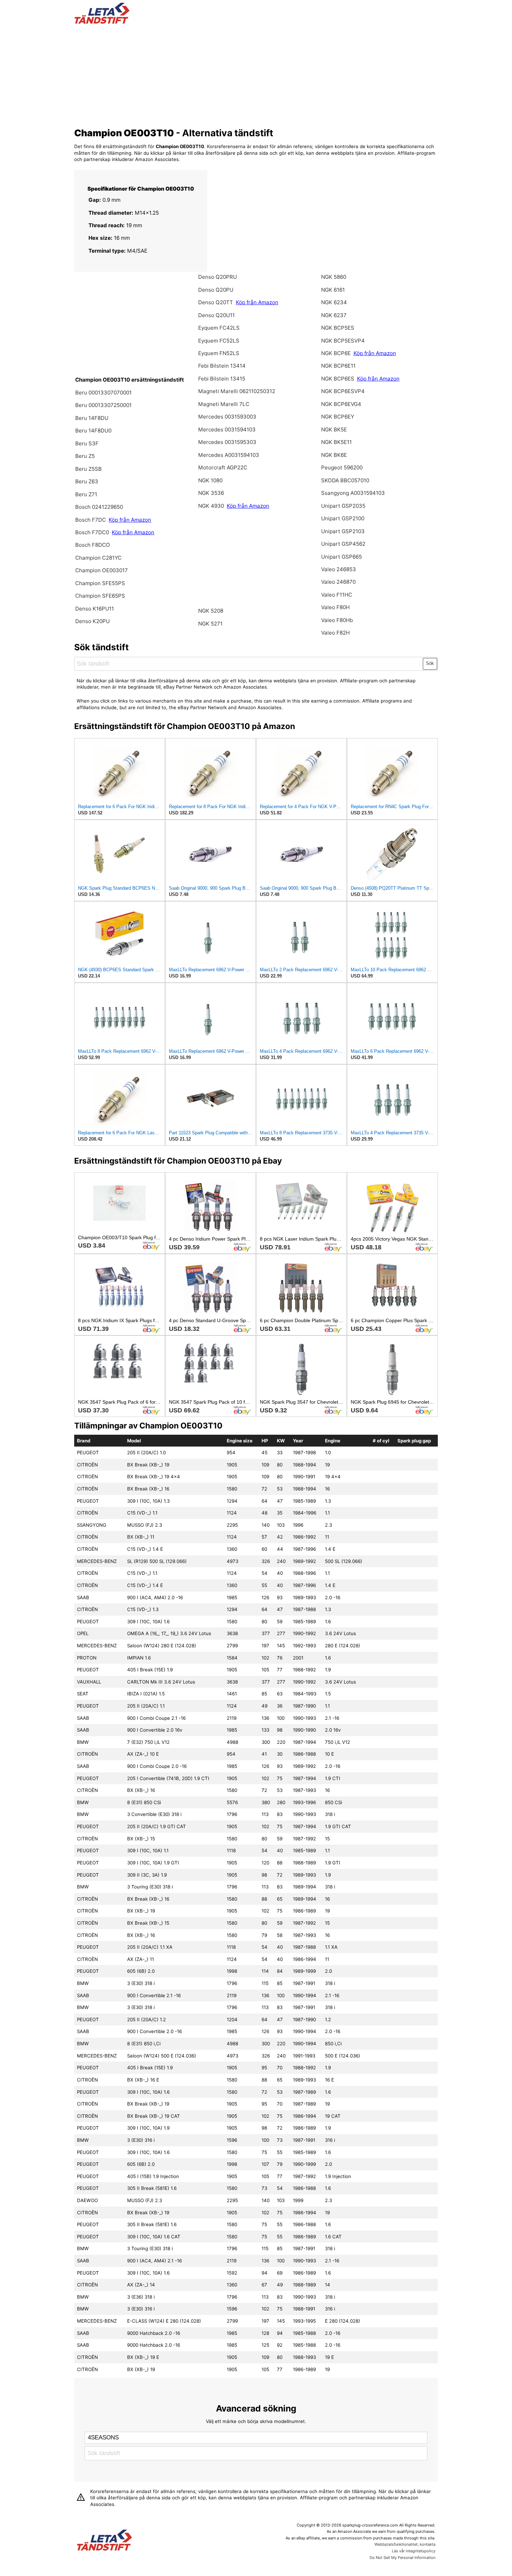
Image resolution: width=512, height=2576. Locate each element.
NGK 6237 (334, 315)
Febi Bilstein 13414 (222, 366)
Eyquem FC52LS (219, 341)
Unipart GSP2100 (343, 518)
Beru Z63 (87, 481)
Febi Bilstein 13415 (222, 379)
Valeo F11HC (337, 595)
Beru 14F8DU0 (93, 431)
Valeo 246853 (339, 569)
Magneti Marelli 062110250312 (237, 391)
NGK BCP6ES (338, 379)
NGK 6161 (333, 290)
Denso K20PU (92, 621)
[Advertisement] (256, 74)
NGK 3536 (211, 493)
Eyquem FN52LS (219, 353)
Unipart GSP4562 (343, 544)
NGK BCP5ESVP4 (343, 341)
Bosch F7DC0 (93, 532)
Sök (430, 663)
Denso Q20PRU (218, 277)
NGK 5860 (334, 277)
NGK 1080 (210, 480)
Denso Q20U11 (216, 315)
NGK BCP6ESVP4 (343, 391)
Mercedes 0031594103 (227, 430)
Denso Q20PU (216, 290)
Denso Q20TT (216, 302)
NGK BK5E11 (336, 442)
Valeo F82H (335, 633)
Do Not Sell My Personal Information (402, 2558)
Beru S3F (87, 443)
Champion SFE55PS (100, 583)
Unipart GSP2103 (343, 531)
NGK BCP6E (337, 353)
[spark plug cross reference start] (102, 22)
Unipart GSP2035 (343, 506)
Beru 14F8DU (92, 418)
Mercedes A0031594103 (229, 455)
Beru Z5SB (88, 469)
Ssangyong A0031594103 (353, 493)
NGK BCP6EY (338, 417)
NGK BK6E (334, 455)
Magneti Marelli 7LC (224, 404)
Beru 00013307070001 (103, 393)
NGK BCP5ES (338, 328)
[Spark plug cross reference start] (104, 2541)
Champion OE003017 (102, 570)
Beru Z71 (86, 494)
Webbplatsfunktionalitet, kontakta (405, 2544)
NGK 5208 (211, 611)
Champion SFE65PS (100, 596)
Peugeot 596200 (342, 467)
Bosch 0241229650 (99, 507)
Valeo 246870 (338, 582)
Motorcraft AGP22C (223, 467)
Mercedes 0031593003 (227, 417)
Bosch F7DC (91, 520)
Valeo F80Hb (337, 620)
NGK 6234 (334, 302)
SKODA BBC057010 (345, 480)
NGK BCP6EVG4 (341, 404)
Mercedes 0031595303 (227, 442)
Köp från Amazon (130, 520)
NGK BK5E (334, 430)
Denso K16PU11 (95, 609)
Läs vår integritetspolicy (414, 2551)
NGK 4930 (212, 506)
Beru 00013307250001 (103, 405)
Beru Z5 (85, 456)
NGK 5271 (210, 624)
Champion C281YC (98, 558)
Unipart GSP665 (342, 557)
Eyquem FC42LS (219, 328)
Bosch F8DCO (93, 545)
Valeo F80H (335, 607)
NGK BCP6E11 (338, 366)
